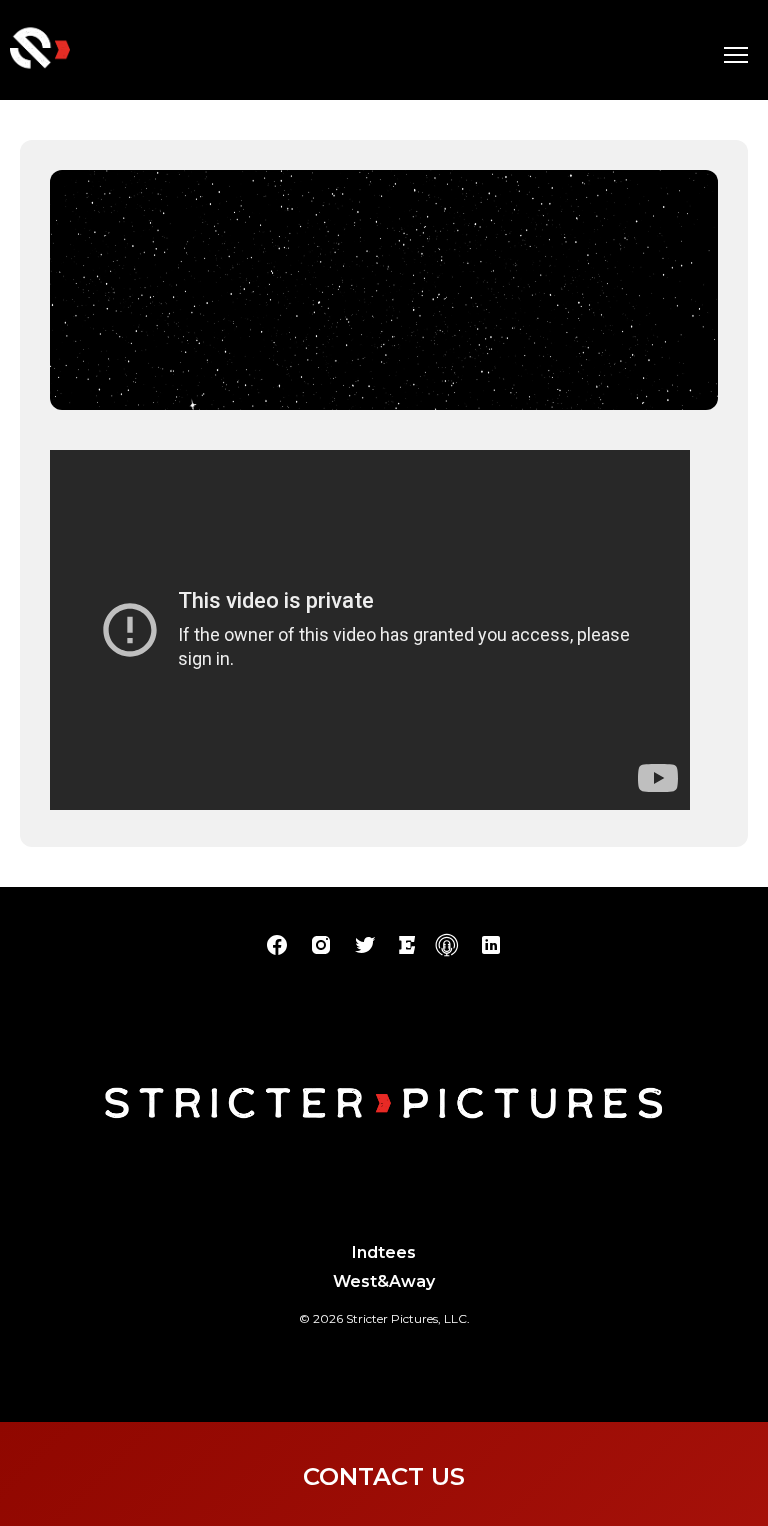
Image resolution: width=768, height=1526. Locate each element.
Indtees (384, 1252)
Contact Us (384, 1476)
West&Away (384, 1281)
